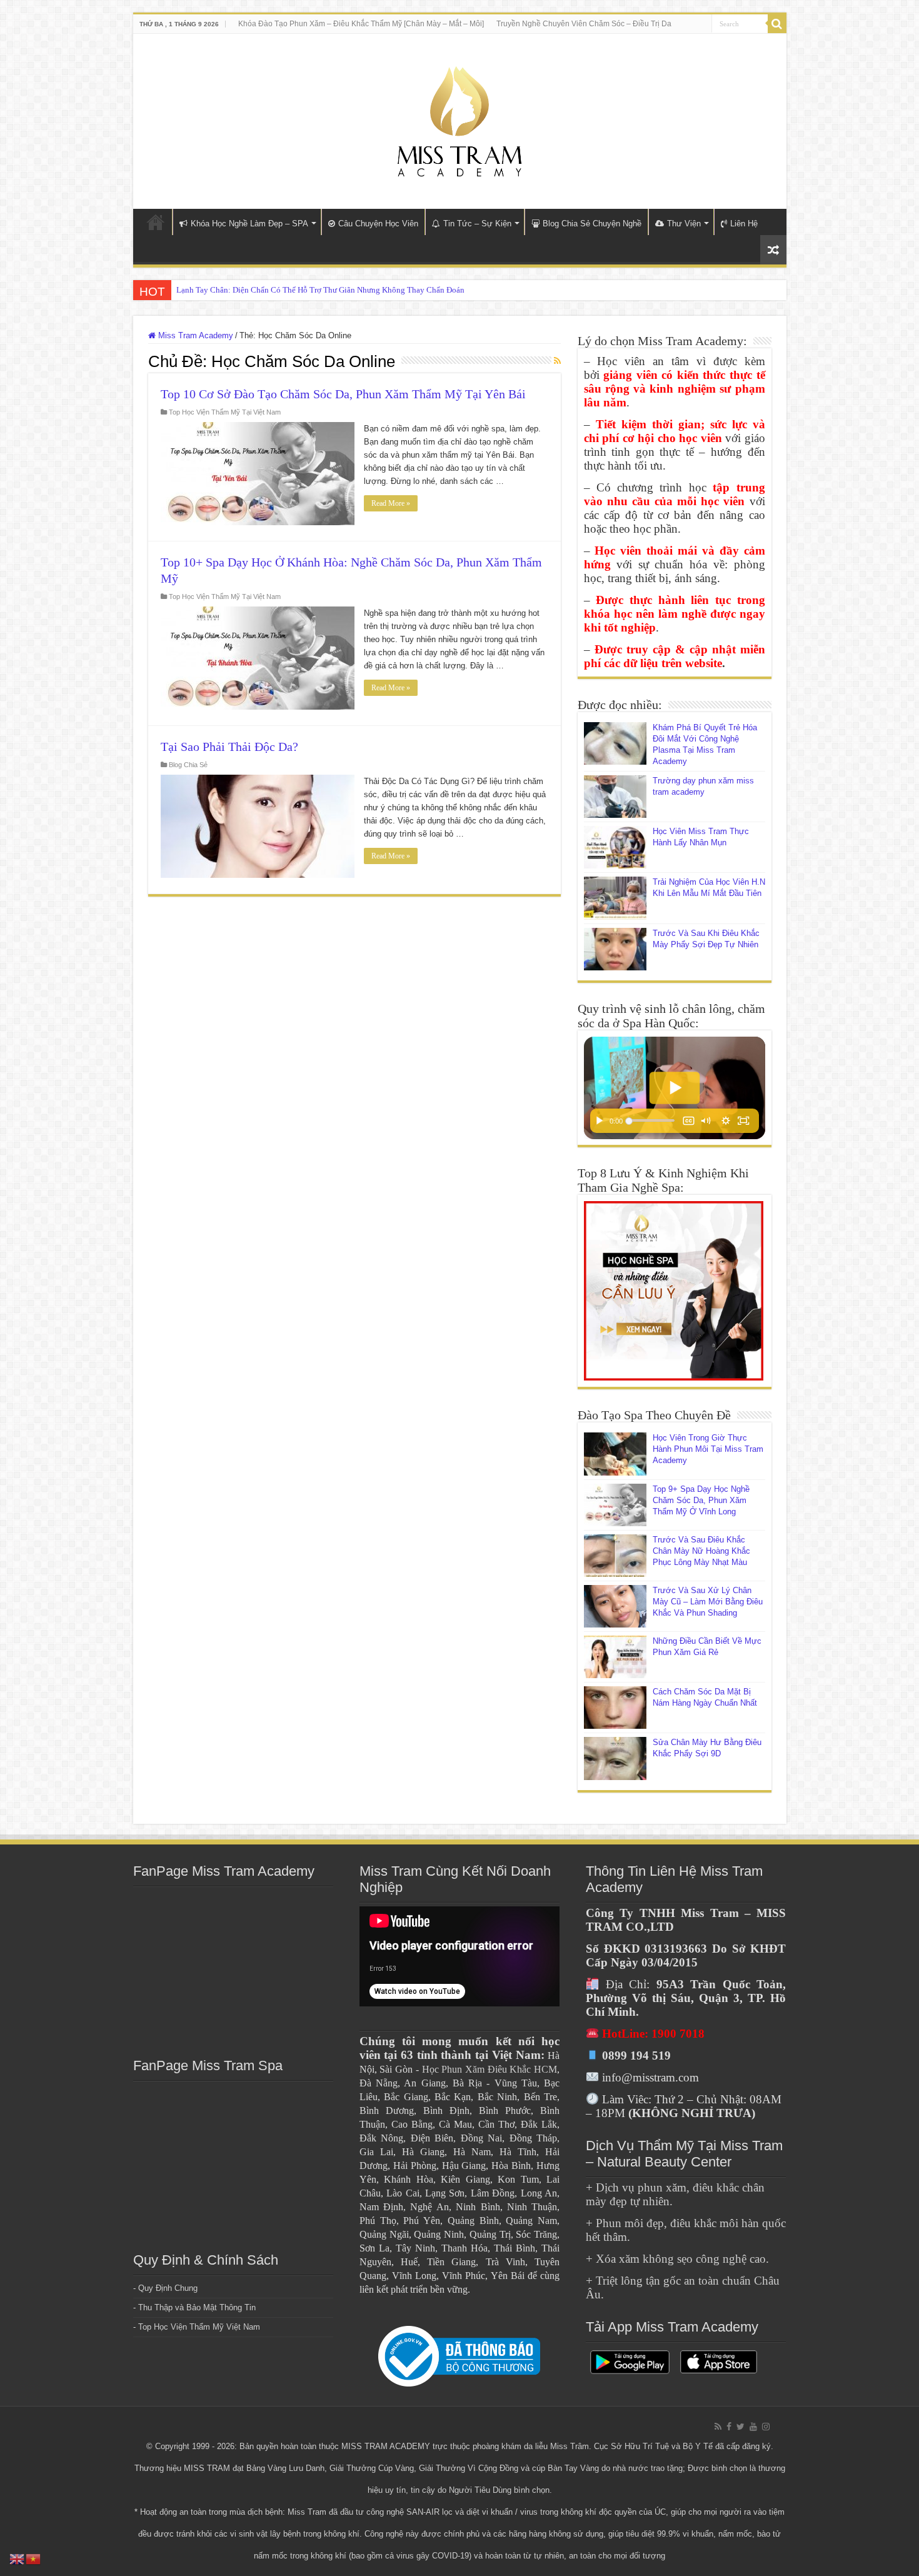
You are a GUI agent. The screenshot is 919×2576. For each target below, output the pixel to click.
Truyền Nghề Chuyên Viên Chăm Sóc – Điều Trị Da (584, 24)
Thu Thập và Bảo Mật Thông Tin (197, 2307)
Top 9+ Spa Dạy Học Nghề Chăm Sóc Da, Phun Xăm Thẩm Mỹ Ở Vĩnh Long (701, 1500)
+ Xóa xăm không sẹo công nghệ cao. (677, 2259)
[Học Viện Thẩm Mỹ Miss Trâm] (459, 119)
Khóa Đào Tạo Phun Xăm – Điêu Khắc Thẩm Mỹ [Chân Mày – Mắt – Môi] (361, 24)
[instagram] (766, 2427)
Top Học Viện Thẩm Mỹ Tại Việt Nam (225, 412)
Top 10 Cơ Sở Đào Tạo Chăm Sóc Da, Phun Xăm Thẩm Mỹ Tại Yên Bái (343, 394)
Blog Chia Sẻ (188, 765)
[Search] (777, 24)
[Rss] (718, 2427)
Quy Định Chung (168, 2288)
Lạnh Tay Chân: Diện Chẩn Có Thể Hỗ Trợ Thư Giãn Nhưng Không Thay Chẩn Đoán (320, 290)
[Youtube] (753, 2427)
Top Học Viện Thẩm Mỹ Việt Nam (199, 2327)
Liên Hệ (744, 224)
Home (156, 222)
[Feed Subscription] (557, 361)
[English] (18, 2558)
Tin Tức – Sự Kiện (477, 224)
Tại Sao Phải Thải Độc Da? (229, 747)
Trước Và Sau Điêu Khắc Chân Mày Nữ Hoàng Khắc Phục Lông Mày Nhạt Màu (701, 1551)
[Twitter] (741, 2427)
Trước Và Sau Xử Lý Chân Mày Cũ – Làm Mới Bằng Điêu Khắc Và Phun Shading (708, 1602)
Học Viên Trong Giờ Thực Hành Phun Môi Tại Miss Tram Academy (708, 1449)
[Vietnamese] (34, 2558)
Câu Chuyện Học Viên (378, 224)
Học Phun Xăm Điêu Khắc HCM (490, 2069)
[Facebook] (729, 2427)
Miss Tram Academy (194, 335)
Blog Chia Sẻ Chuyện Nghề (592, 224)
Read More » (391, 503)
